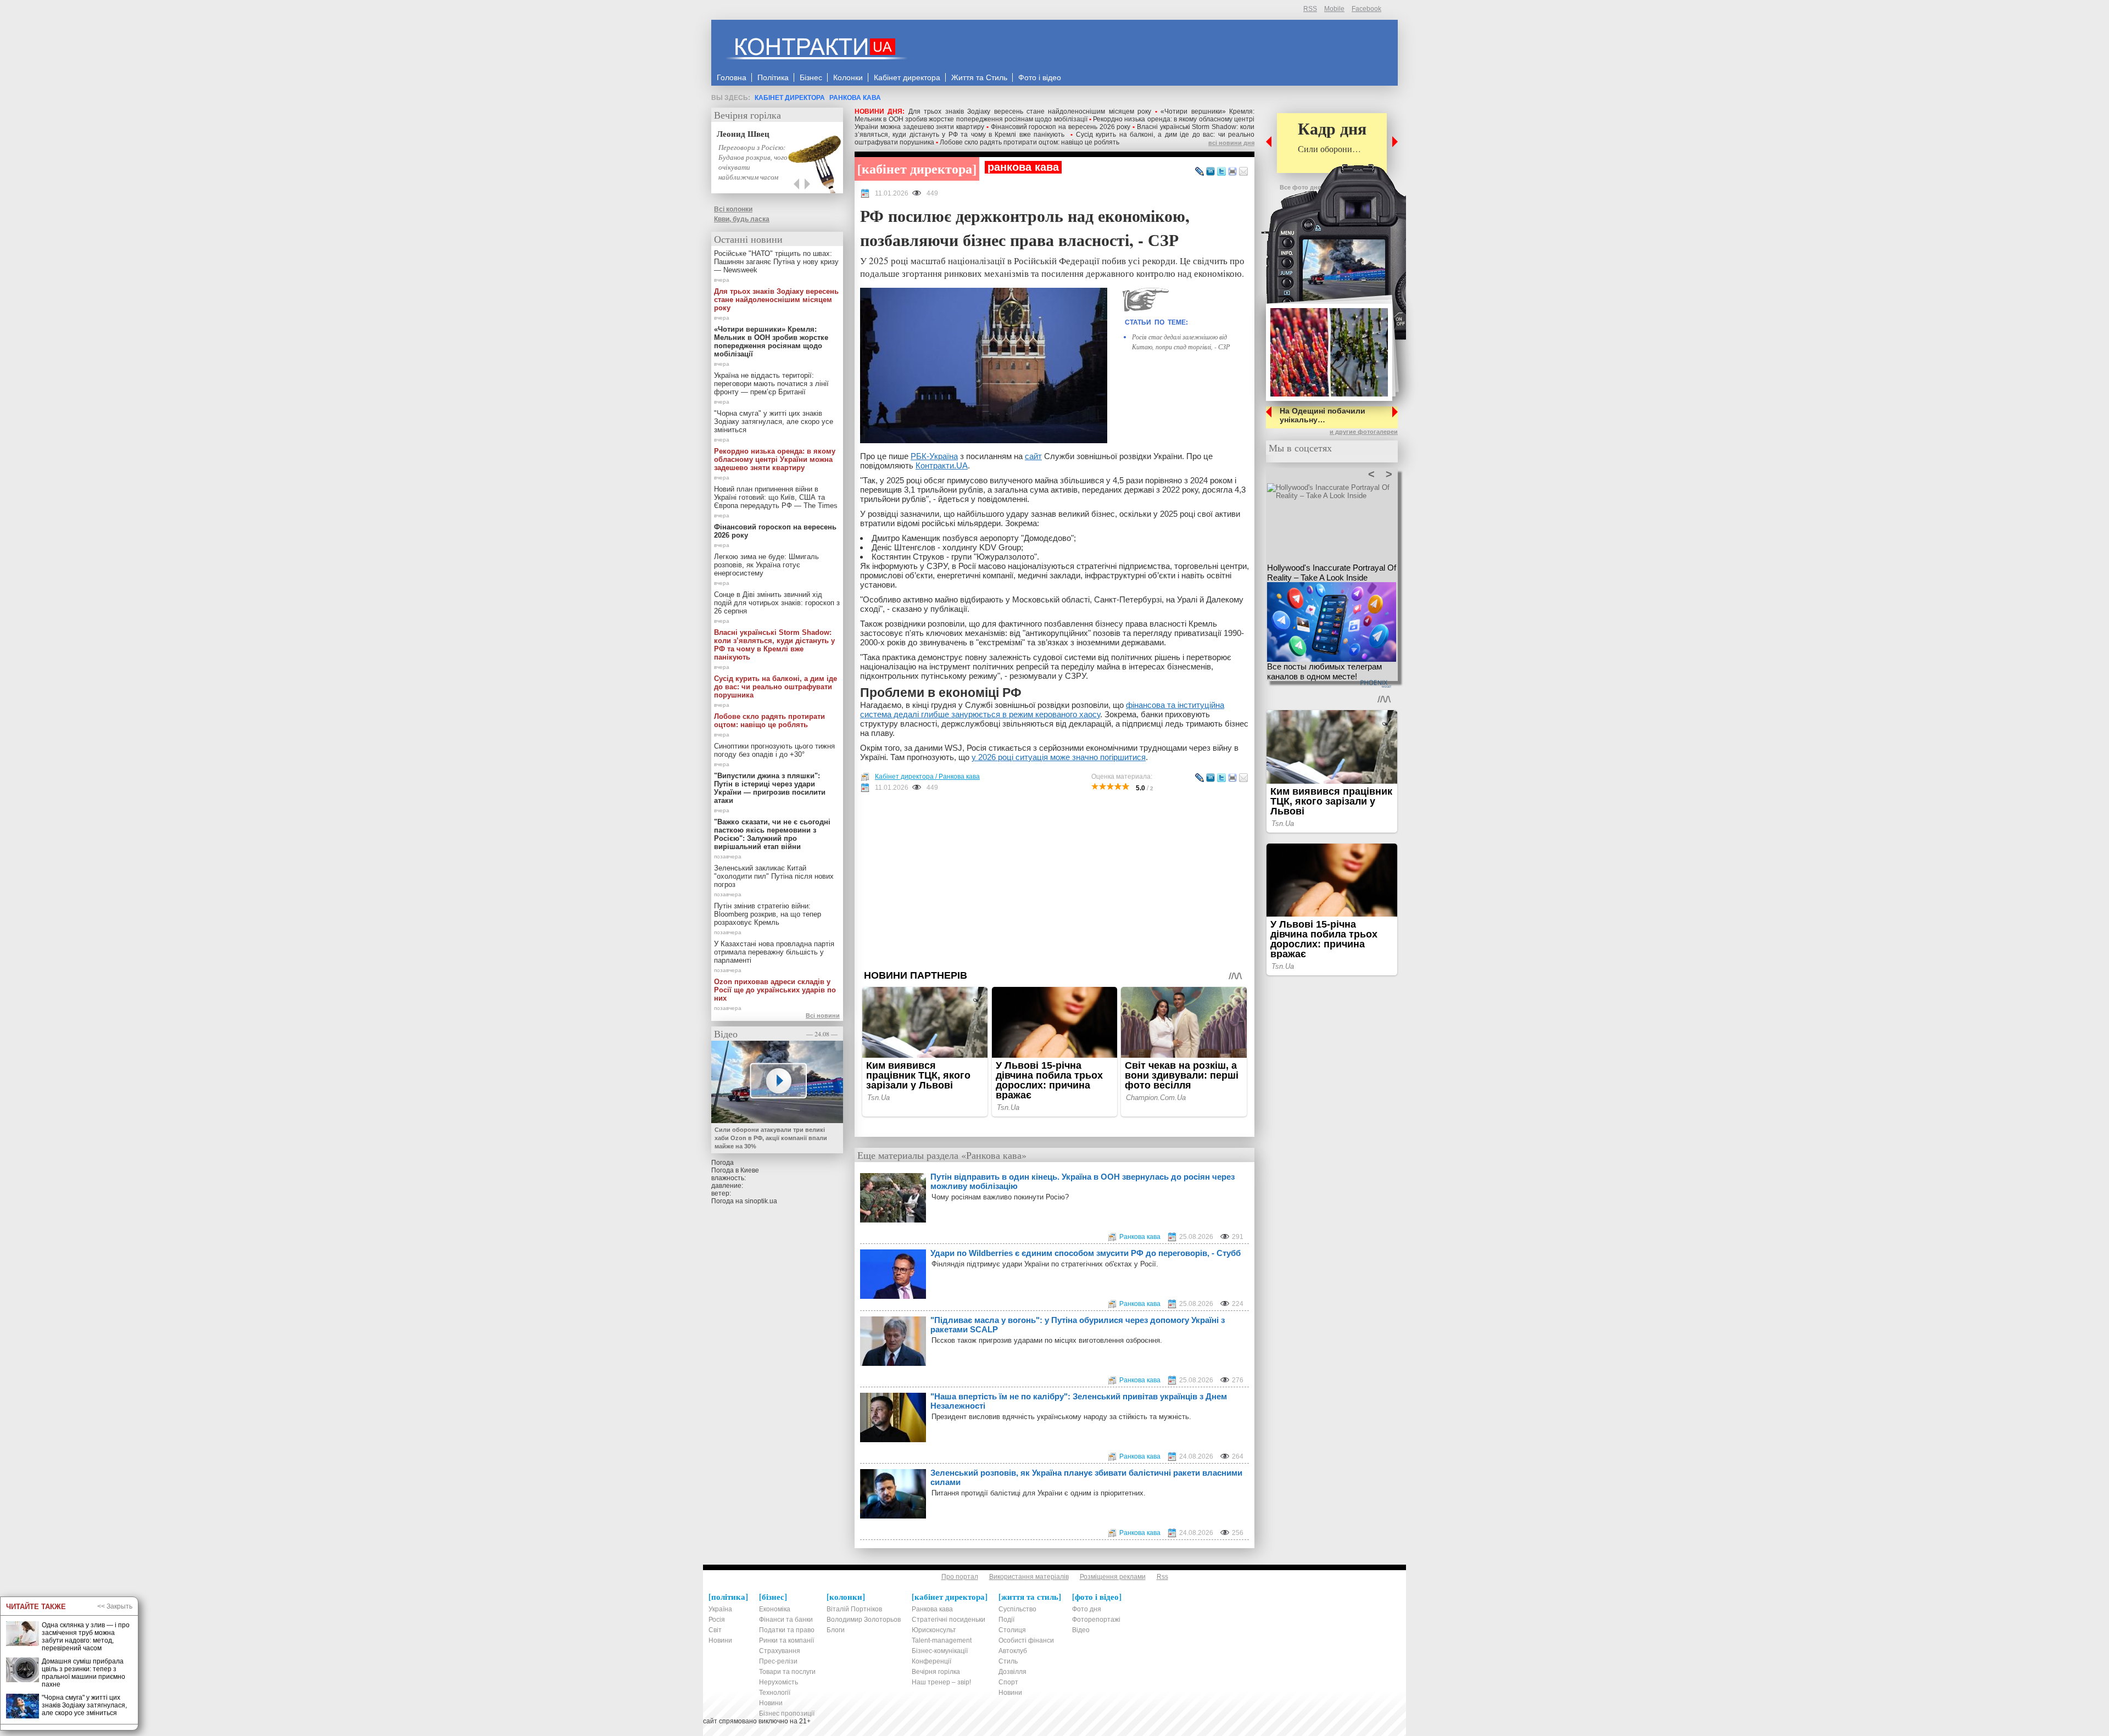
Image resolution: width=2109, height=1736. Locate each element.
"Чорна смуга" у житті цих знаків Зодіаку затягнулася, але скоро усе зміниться (774, 422)
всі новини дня (1231, 143)
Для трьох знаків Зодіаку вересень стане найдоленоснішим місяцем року (1030, 111)
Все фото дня (1300, 187)
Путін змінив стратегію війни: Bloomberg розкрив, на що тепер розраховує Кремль (768, 914)
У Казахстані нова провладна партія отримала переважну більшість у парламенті (774, 952)
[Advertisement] (1054, 881)
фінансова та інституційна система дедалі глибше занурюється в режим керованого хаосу (1042, 710)
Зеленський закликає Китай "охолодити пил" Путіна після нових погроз (774, 876)
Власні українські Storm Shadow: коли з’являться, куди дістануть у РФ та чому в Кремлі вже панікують (1054, 131)
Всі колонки (733, 209)
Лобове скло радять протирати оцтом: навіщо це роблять (1030, 142)
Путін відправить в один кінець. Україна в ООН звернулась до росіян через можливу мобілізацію (1083, 1181)
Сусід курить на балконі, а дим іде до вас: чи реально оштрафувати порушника (775, 687)
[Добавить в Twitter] (1221, 172)
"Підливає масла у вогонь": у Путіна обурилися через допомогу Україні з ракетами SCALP (1078, 1325)
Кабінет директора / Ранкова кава (927, 777)
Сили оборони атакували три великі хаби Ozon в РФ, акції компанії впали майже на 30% (771, 1138)
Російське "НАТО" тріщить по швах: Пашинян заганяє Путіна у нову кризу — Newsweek (776, 262)
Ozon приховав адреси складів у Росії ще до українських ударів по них (775, 990)
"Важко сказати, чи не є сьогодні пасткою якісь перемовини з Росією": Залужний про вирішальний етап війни (772, 834)
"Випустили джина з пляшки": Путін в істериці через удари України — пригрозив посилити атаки (770, 788)
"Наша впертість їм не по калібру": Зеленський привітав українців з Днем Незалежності (1079, 1401)
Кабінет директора (790, 98)
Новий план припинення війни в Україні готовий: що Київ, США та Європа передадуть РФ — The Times (776, 497)
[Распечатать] (1232, 172)
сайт (1033, 456)
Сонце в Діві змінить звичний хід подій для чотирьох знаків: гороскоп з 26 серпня (777, 603)
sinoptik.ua (761, 1201)
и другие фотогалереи (1364, 432)
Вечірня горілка (747, 115)
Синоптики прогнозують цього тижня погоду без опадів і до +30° (774, 750)
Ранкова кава (855, 98)
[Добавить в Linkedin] (1210, 172)
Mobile (1334, 9)
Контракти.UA (942, 465)
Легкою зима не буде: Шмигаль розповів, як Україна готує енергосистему (766, 565)
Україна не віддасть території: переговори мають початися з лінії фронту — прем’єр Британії (771, 384)
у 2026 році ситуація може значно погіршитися (1059, 757)
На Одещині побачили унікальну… (1323, 415)
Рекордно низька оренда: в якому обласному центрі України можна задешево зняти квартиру (775, 459)
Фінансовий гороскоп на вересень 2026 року (1061, 127)
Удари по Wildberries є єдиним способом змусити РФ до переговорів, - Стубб (1086, 1253)
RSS (1310, 9)
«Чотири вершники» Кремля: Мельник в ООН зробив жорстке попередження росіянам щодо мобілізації (1054, 115)
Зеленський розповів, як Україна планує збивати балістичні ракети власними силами (1086, 1477)
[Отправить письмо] (1243, 172)
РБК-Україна (934, 456)
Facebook (1366, 9)
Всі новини (823, 1015)
